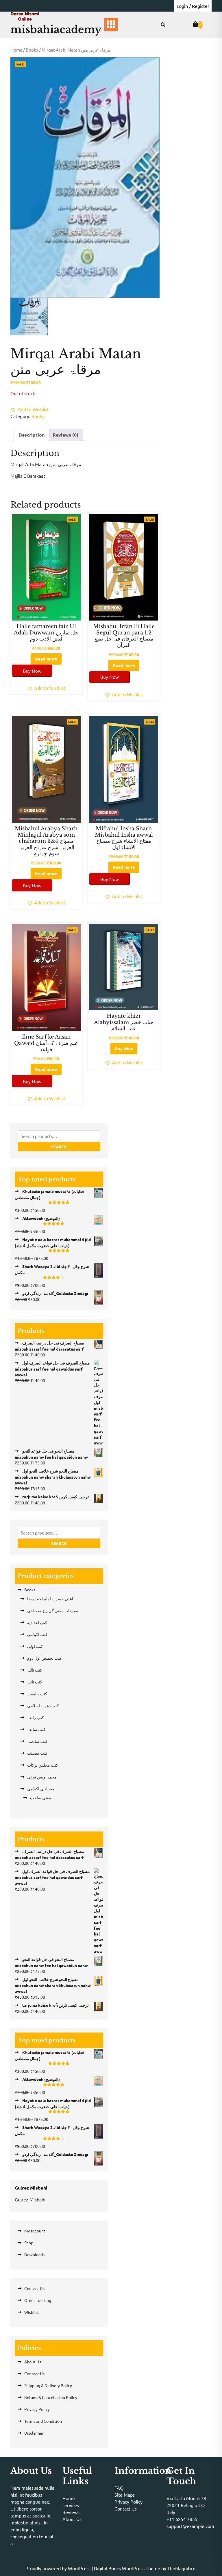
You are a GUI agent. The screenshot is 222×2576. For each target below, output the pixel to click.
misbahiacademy (56, 29)
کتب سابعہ (36, 1729)
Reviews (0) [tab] (65, 435)
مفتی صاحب (41, 1798)
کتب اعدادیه (37, 1622)
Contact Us (34, 2288)
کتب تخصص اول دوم (44, 1658)
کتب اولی (35, 1646)
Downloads (34, 2254)
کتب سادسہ (37, 1741)
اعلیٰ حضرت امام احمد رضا (50, 1599)
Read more (46, 659)
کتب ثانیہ (35, 1682)
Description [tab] (32, 435)
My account (35, 2231)
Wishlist (32, 2312)
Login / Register (193, 6)
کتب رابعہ (36, 1717)
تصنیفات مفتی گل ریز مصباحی (53, 1610)
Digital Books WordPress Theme (128, 2568)
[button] (30, 409)
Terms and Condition (43, 2421)
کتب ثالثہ (35, 1670)
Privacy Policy (37, 2409)
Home (16, 50)
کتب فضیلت (37, 1753)
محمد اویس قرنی (42, 1777)
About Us (33, 2362)
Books (32, 50)
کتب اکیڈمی (37, 1634)
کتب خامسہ (37, 1694)
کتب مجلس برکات (43, 1765)
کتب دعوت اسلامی (43, 1705)
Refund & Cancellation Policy (51, 2397)
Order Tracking (38, 2300)
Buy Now (32, 671)
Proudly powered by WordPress (59, 2568)
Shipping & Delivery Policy (48, 2385)
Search (59, 1147)
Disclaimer (34, 2433)
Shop (29, 2243)
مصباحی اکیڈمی (41, 1789)
